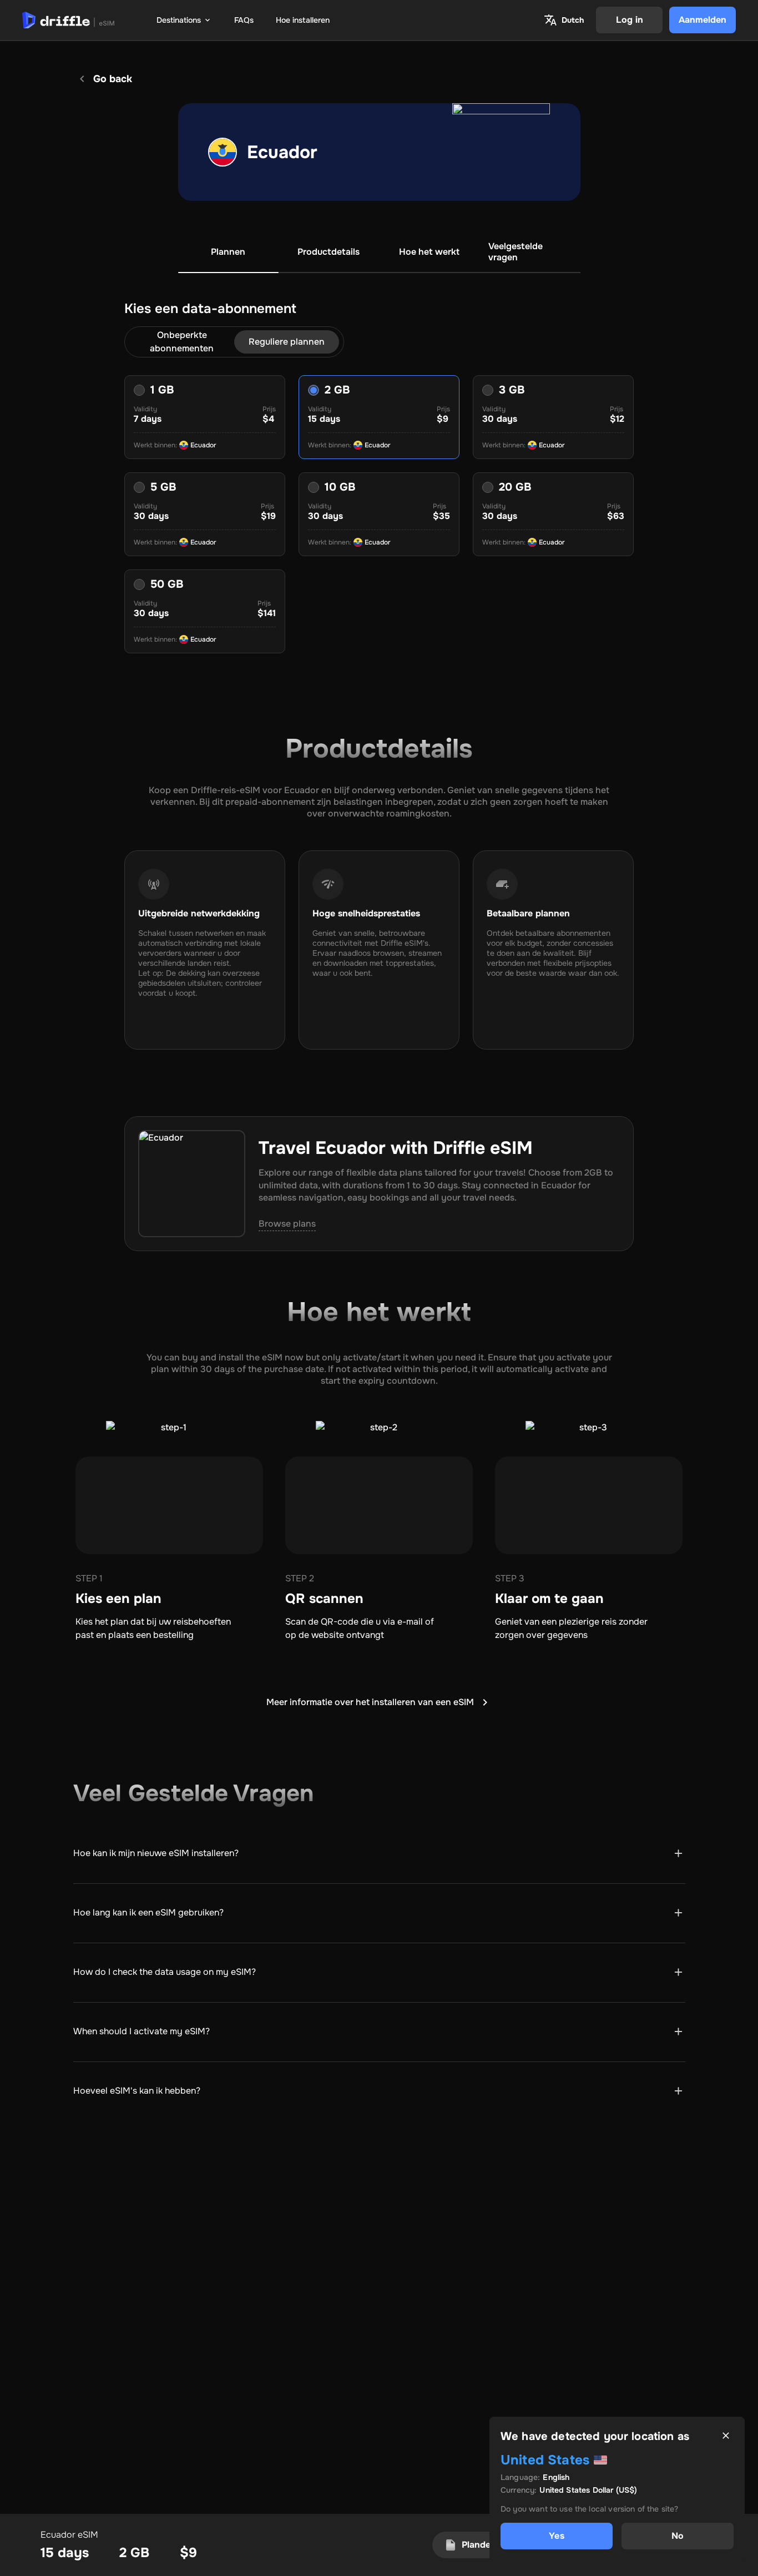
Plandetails (485, 2545)
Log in (630, 20)
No (678, 2536)
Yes (556, 2536)
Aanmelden (703, 20)
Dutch (573, 20)
